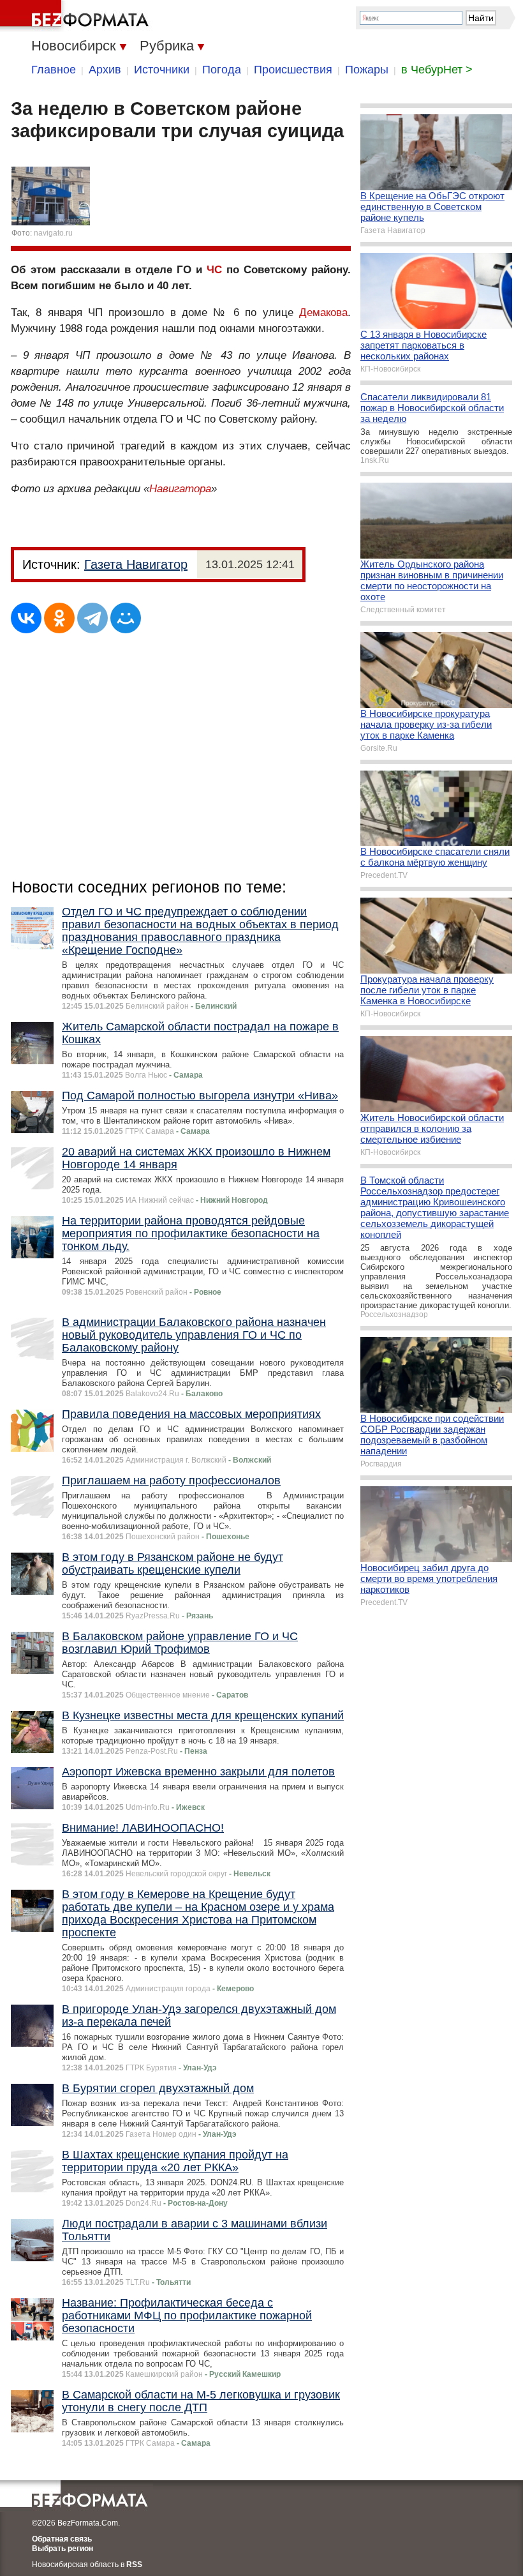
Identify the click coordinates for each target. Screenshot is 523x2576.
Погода (222, 70)
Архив (105, 70)
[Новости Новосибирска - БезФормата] (77, 16)
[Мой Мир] (126, 618)
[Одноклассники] (59, 618)
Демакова (323, 313)
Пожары (367, 70)
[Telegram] (92, 618)
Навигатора (180, 489)
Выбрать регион (63, 2549)
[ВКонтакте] (26, 618)
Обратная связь (62, 2539)
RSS (134, 2565)
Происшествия (293, 70)
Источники (162, 70)
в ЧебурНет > (437, 70)
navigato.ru (53, 233)
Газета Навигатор (136, 564)
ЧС (214, 270)
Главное (54, 70)
